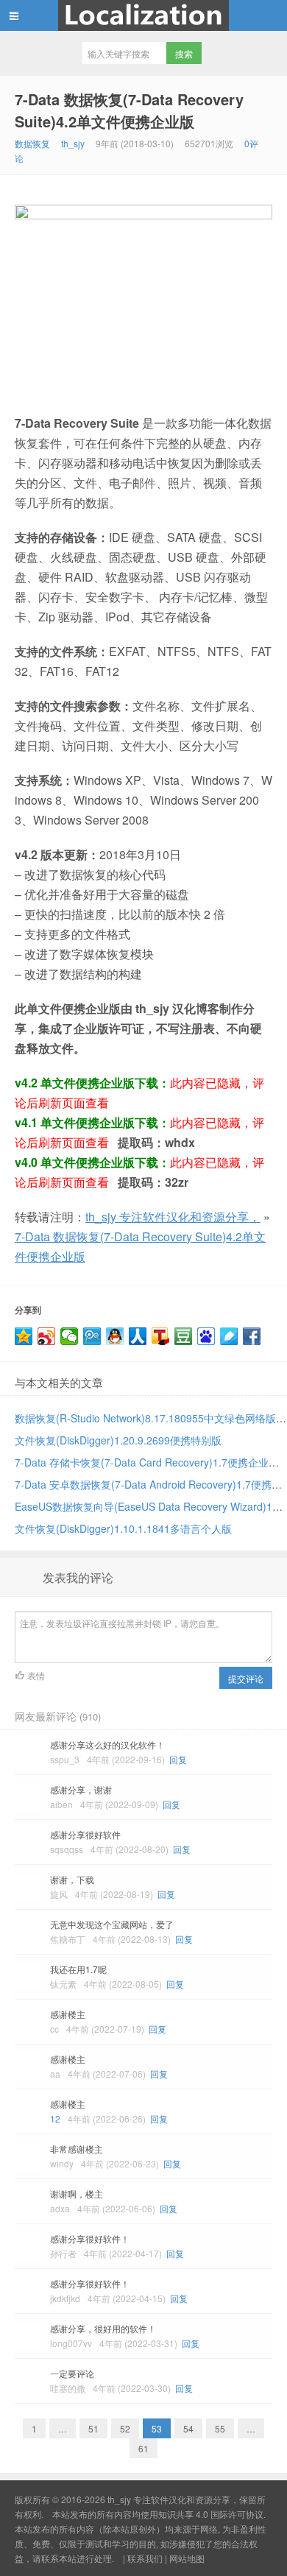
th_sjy (73, 143)
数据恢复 (32, 143)
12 (55, 2118)
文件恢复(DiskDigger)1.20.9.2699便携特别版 (118, 1440)
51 (93, 2428)
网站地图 (187, 2558)
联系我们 (145, 2558)
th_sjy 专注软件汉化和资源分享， (143, 15)
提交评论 (246, 1678)
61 (143, 2448)
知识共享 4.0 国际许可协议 (211, 2514)
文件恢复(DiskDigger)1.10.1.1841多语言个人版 (123, 1528)
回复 (178, 1759)
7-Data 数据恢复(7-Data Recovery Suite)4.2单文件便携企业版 (129, 110)
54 (188, 2428)
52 (125, 2428)
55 (220, 2428)
